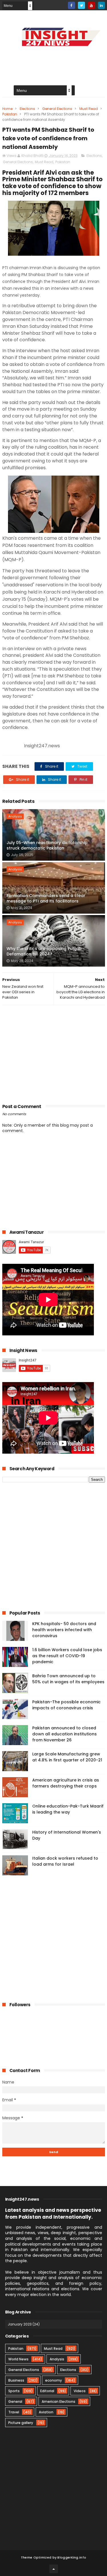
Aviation (46, 2412)
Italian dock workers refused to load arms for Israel (65, 1861)
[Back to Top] (54, 2569)
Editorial (47, 2391)
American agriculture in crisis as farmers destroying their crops (66, 1783)
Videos (80, 2391)
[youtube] (91, 5)
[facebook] (71, 5)
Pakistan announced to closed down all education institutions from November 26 (64, 1734)
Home (7, 109)
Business (16, 2380)
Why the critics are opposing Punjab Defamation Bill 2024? (44, 951)
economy (53, 2380)
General (15, 2401)
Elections (27, 109)
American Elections (58, 2401)
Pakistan (10, 114)
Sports (14, 2391)
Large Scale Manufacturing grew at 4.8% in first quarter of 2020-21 (67, 1757)
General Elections (57, 109)
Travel (14, 2412)
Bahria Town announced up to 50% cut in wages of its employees (68, 1679)
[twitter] (81, 5)
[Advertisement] (54, 1053)
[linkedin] (101, 5)
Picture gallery (21, 2423)
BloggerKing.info (72, 2557)
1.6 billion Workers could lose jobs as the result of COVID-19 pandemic (67, 1656)
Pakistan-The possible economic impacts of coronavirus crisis (66, 1705)
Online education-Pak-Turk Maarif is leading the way (68, 1809)
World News (18, 2359)
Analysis (15, 816)
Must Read (89, 109)
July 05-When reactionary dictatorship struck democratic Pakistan (47, 845)
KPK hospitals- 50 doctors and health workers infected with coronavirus (64, 1630)
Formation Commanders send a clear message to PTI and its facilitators (46, 898)
